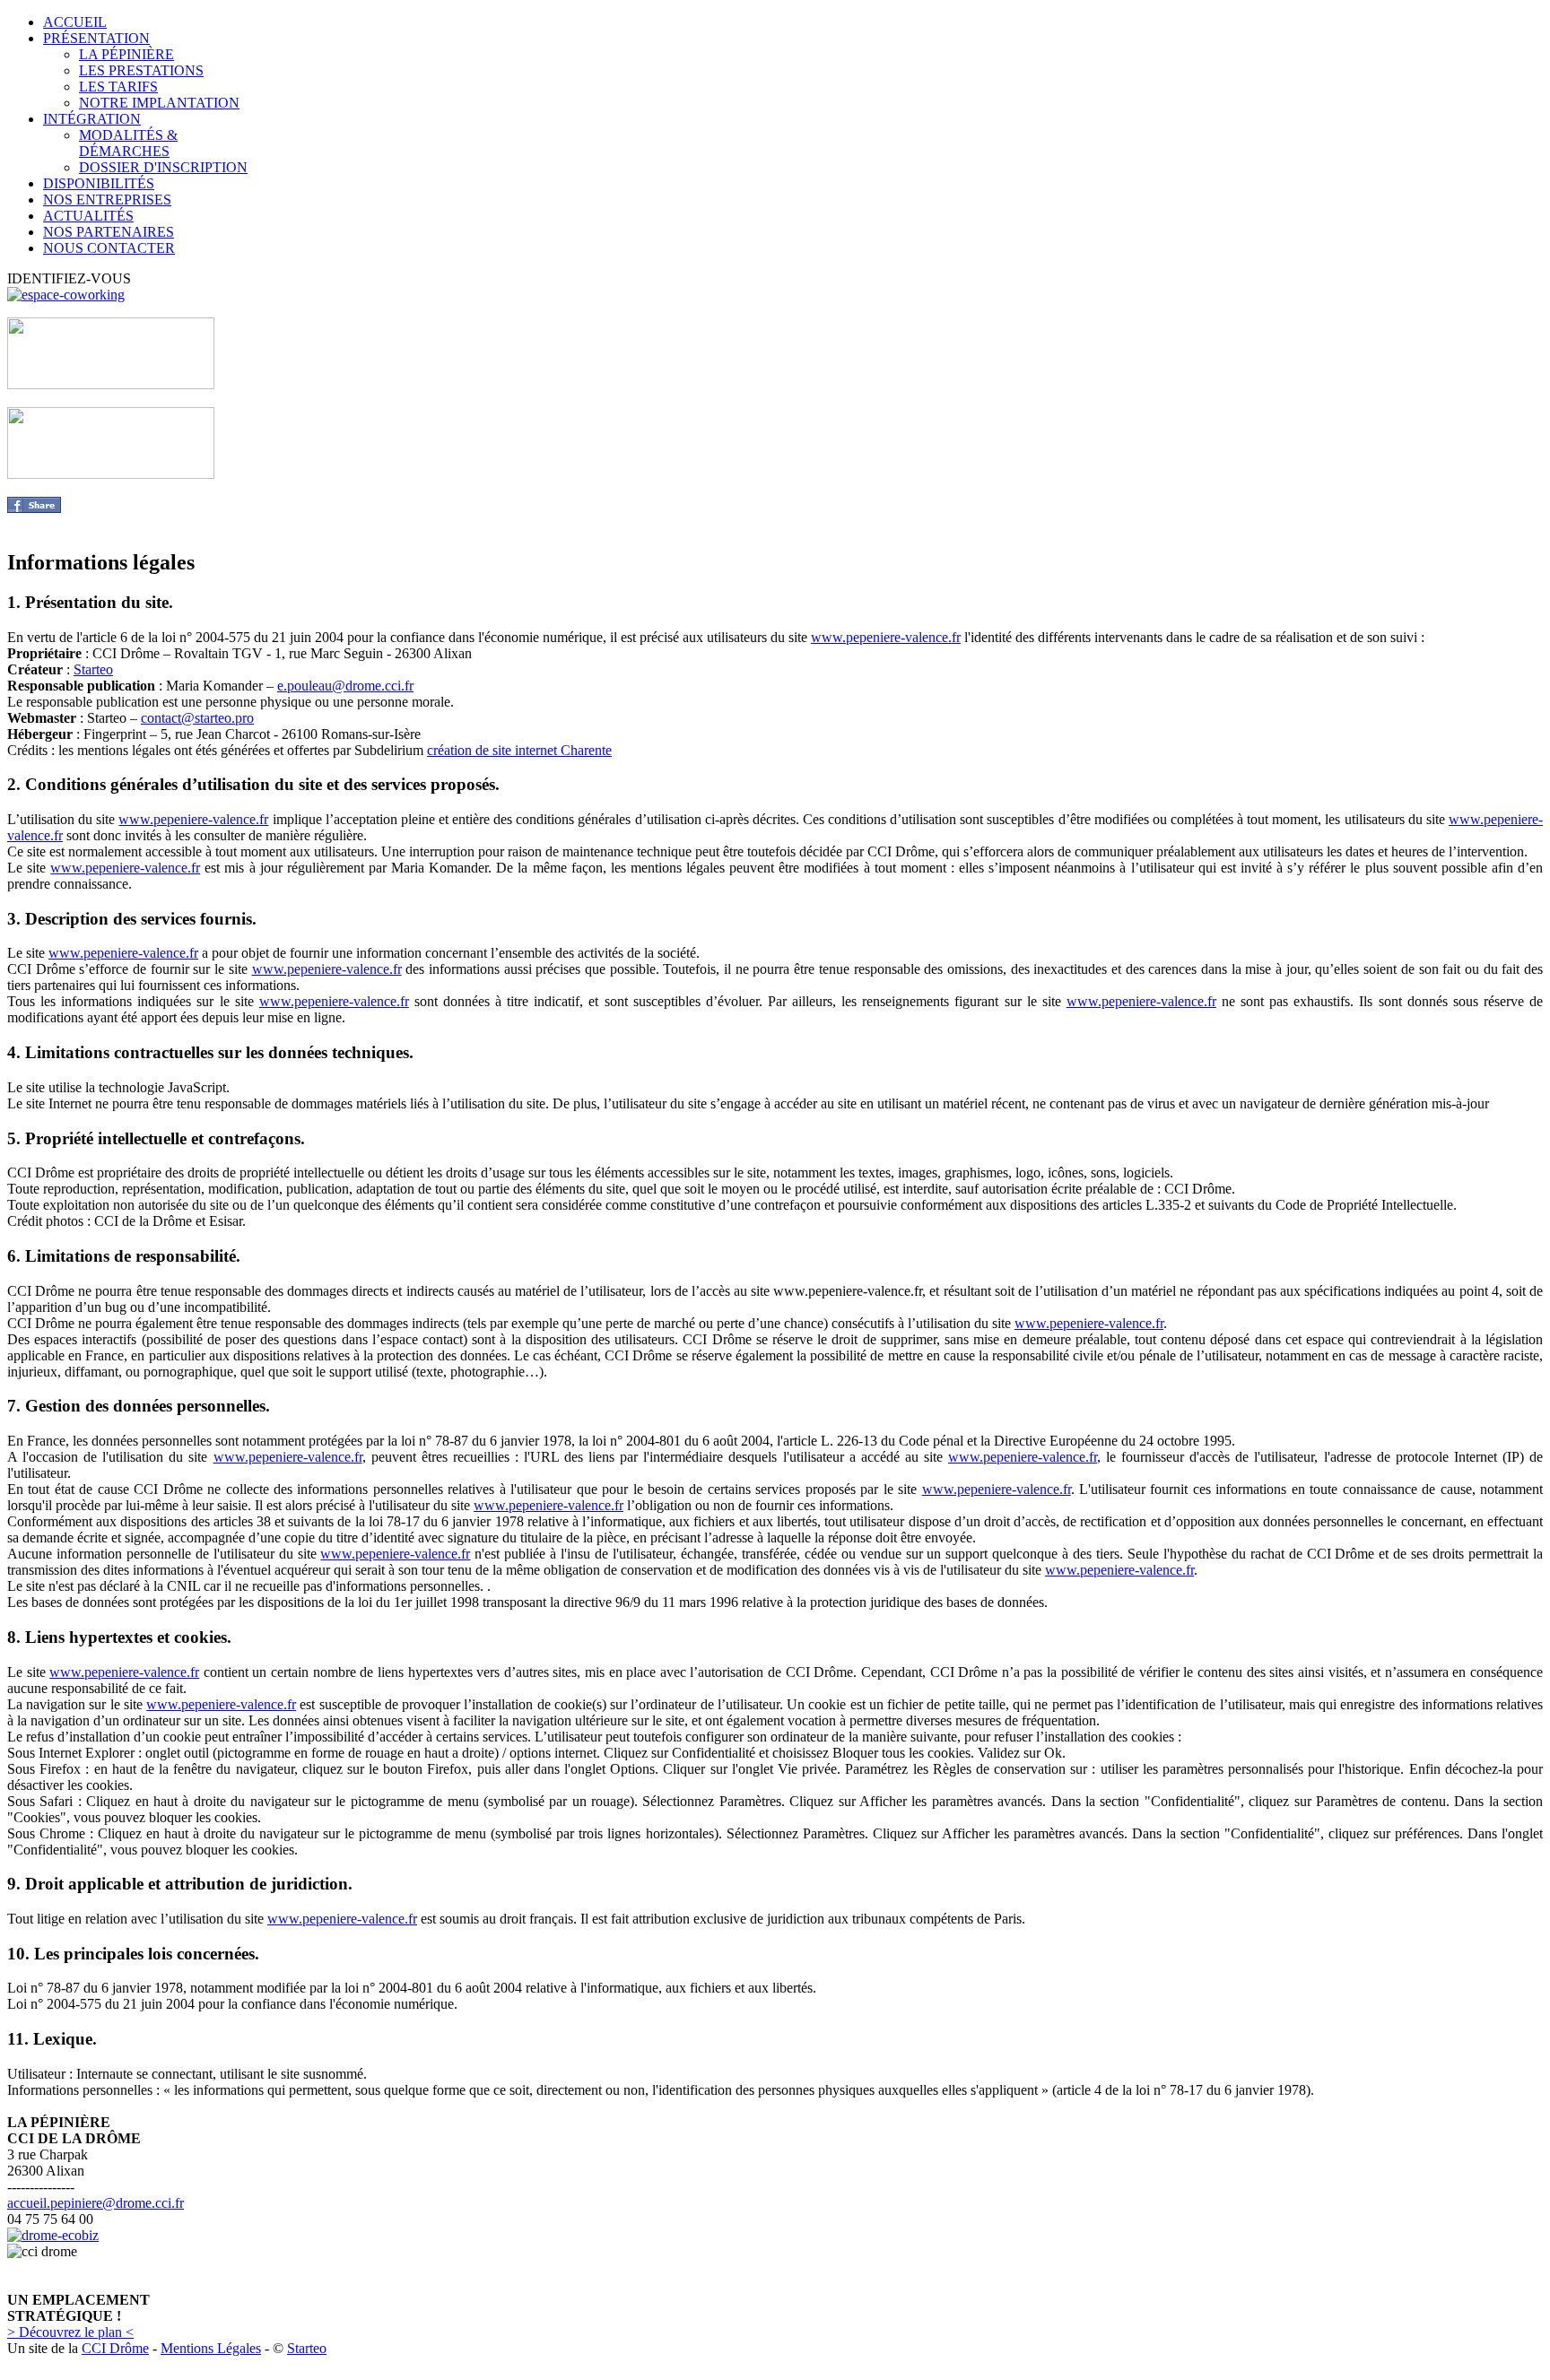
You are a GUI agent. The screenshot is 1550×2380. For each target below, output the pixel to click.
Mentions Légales (211, 2348)
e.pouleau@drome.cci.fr (345, 686)
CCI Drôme (115, 2348)
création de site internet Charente (519, 750)
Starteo (93, 669)
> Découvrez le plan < (70, 2332)
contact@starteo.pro (197, 718)
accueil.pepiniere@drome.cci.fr (96, 2203)
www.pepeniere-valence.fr (886, 637)
